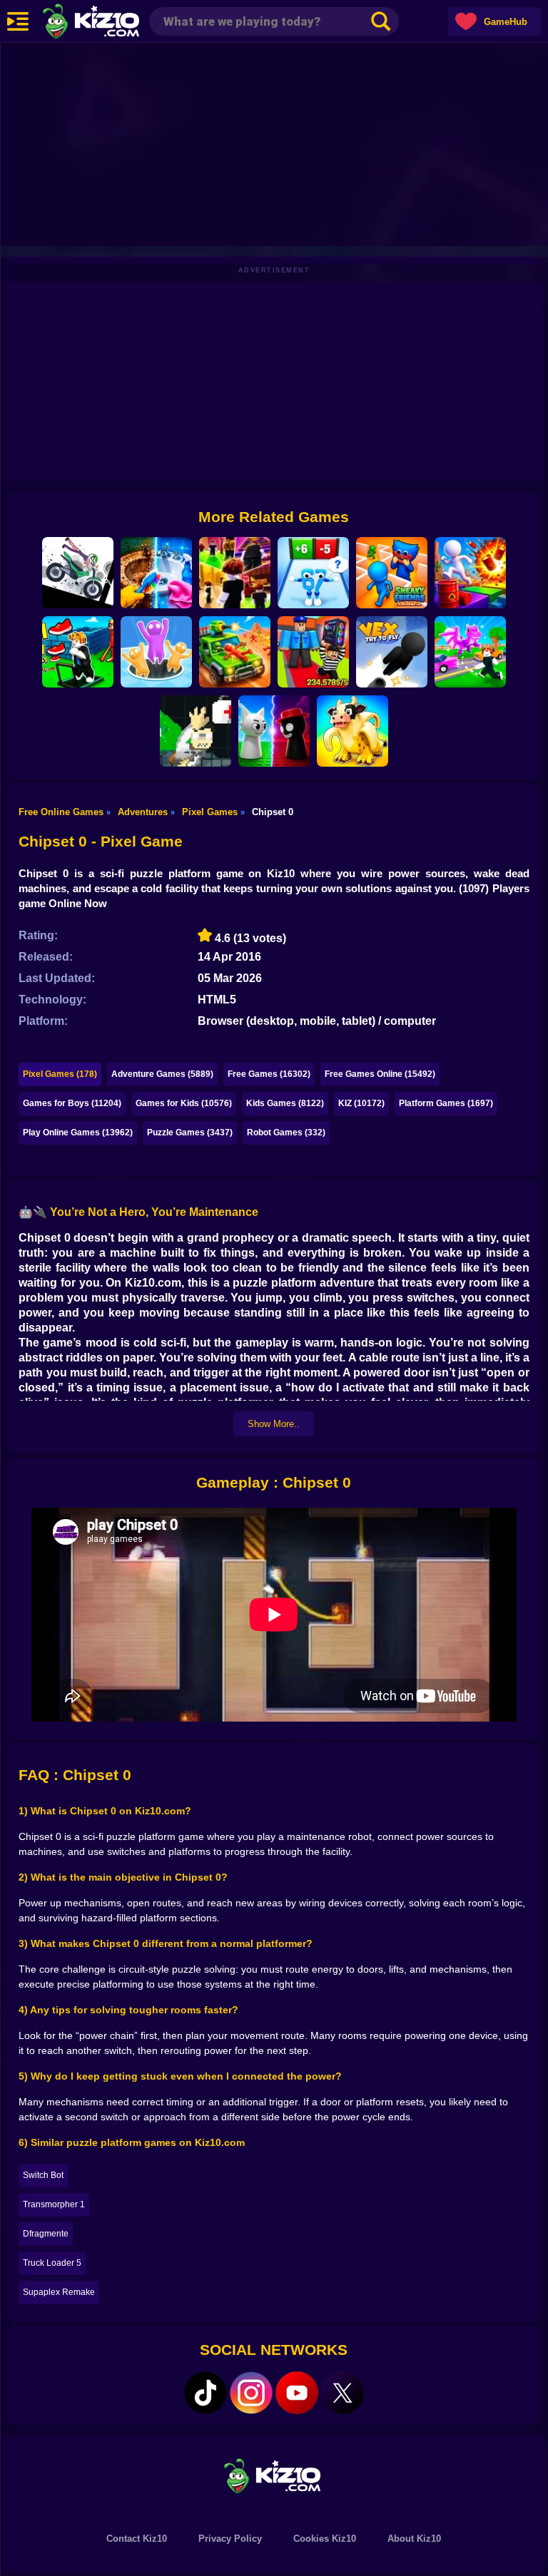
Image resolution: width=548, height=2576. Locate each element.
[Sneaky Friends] (392, 573)
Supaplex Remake (59, 2292)
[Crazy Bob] (470, 573)
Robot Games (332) (286, 1133)
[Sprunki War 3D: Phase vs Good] (274, 731)
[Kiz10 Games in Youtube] (297, 2393)
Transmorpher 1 (54, 2204)
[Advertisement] (274, 143)
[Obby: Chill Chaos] (235, 573)
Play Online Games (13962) (78, 1133)
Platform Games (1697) (446, 1103)
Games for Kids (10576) (184, 1103)
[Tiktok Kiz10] (205, 2393)
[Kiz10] (114, 23)
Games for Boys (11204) (72, 1103)
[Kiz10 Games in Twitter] (342, 2393)
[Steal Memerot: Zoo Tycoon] (352, 731)
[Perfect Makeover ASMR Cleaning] (156, 573)
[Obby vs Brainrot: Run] (313, 573)
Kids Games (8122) (285, 1103)
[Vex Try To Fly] (392, 652)
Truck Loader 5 (52, 2263)
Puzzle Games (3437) (190, 1133)
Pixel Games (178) (60, 1074)
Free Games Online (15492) (380, 1074)
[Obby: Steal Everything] (313, 652)
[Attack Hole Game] (156, 652)
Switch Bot (43, 2175)
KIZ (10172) (361, 1103)
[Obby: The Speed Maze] (78, 652)
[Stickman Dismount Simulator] (78, 573)
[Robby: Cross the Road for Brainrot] (470, 652)
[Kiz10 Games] (274, 2475)
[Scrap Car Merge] (235, 652)
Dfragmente (46, 2234)
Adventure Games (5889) (162, 1074)
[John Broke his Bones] (196, 731)
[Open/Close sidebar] (18, 21)
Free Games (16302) (269, 1074)
